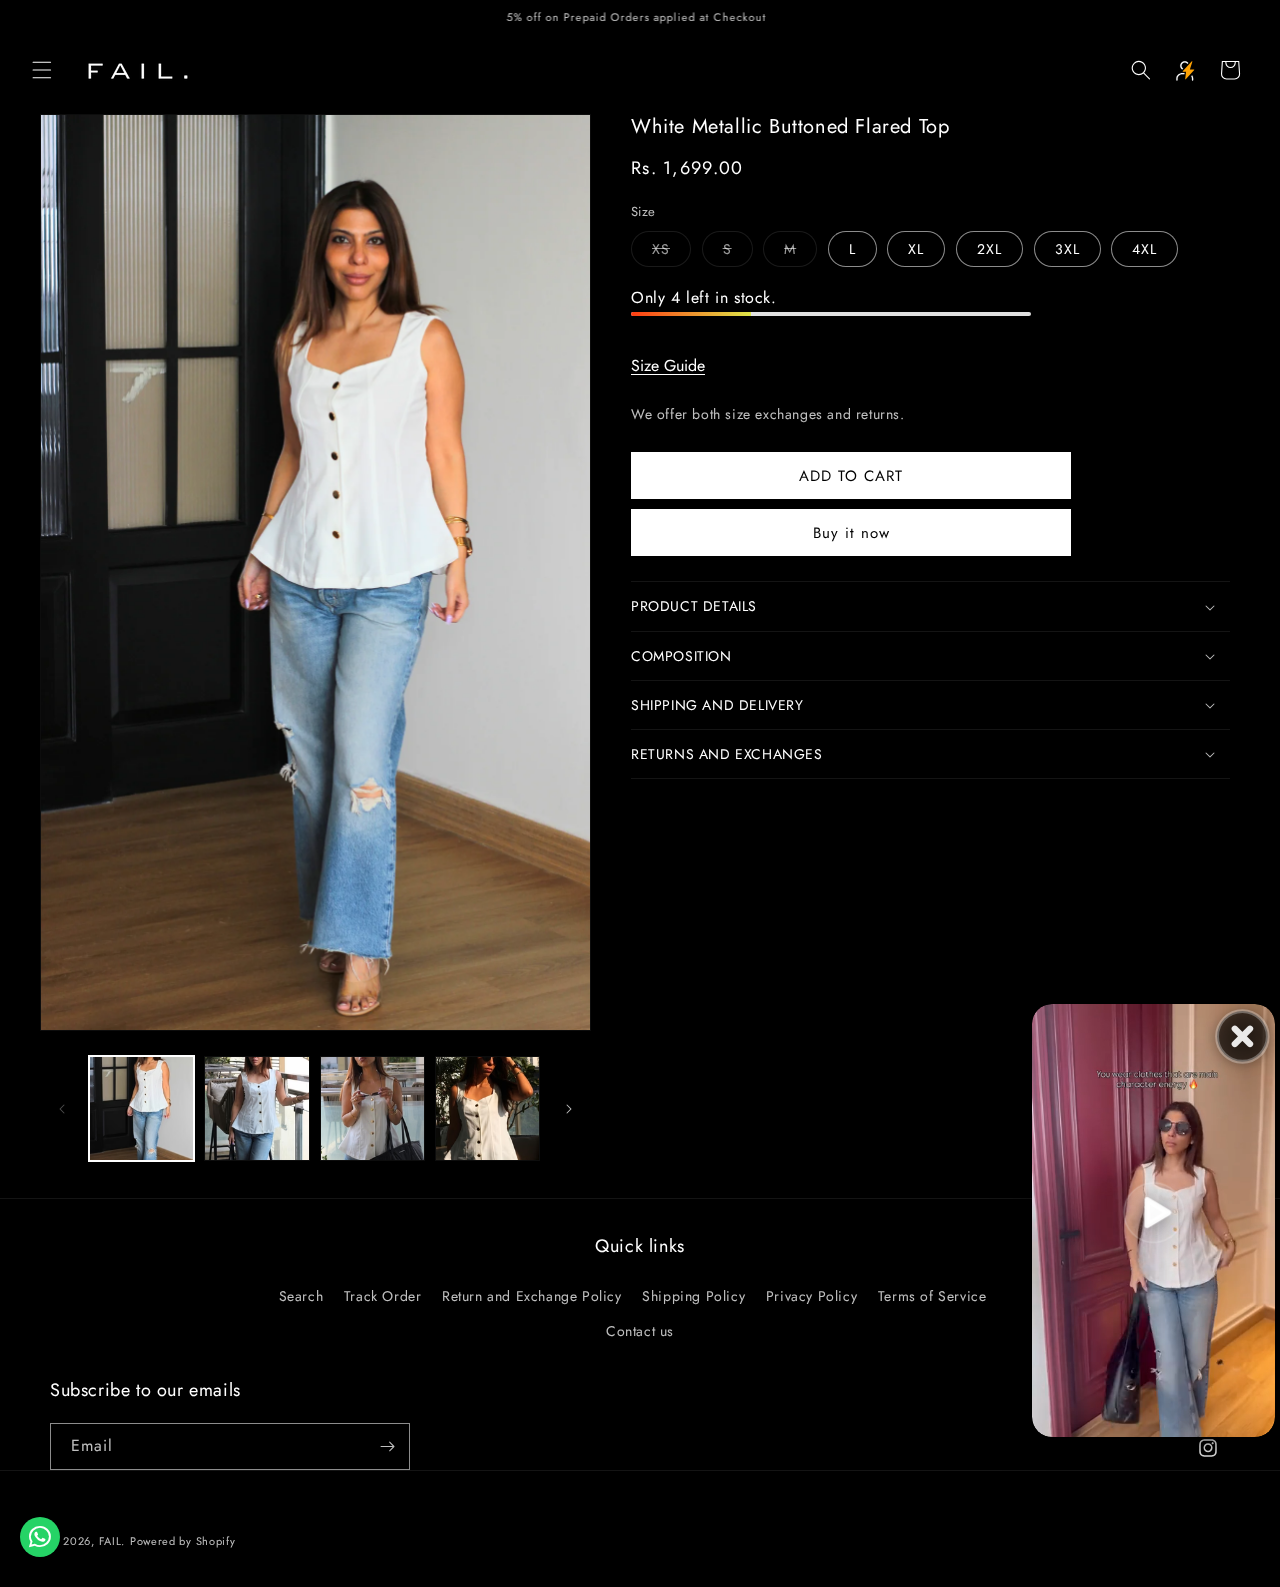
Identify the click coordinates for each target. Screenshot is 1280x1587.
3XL (1067, 249)
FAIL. (112, 1541)
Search (301, 1296)
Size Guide (668, 365)
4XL (1144, 249)
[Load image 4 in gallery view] (487, 1108)
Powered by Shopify (183, 1541)
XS (671, 252)
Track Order (383, 1296)
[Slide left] (62, 1109)
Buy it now (851, 533)
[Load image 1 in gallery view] (141, 1108)
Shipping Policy (693, 1296)
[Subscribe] (387, 1446)
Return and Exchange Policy (532, 1296)
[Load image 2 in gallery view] (256, 1108)
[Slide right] (569, 1109)
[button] (42, 70)
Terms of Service (932, 1296)
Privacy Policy (811, 1296)
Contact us (640, 1331)
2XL (989, 249)
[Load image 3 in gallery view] (372, 1108)
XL (916, 249)
